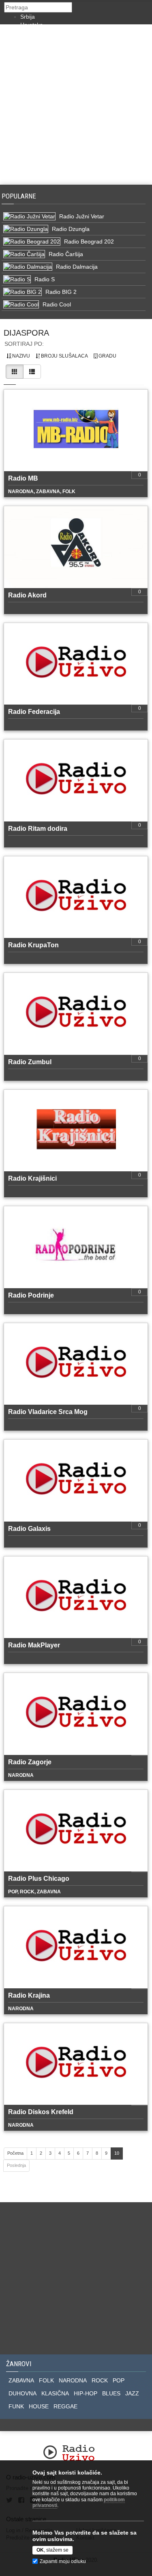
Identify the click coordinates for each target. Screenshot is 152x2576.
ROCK (100, 2380)
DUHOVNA (22, 2393)
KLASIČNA (55, 2393)
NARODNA (73, 2380)
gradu (107, 356)
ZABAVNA (21, 2380)
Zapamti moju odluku (63, 2561)
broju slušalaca (64, 356)
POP (119, 2380)
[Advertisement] (76, 105)
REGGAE (65, 2406)
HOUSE (39, 2406)
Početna (15, 2153)
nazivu (20, 356)
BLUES (111, 2393)
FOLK (46, 2380)
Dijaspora (26, 333)
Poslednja (16, 2165)
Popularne (20, 196)
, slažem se (52, 2550)
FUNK (16, 2406)
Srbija (28, 17)
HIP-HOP (86, 2393)
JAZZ (132, 2393)
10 (117, 2153)
